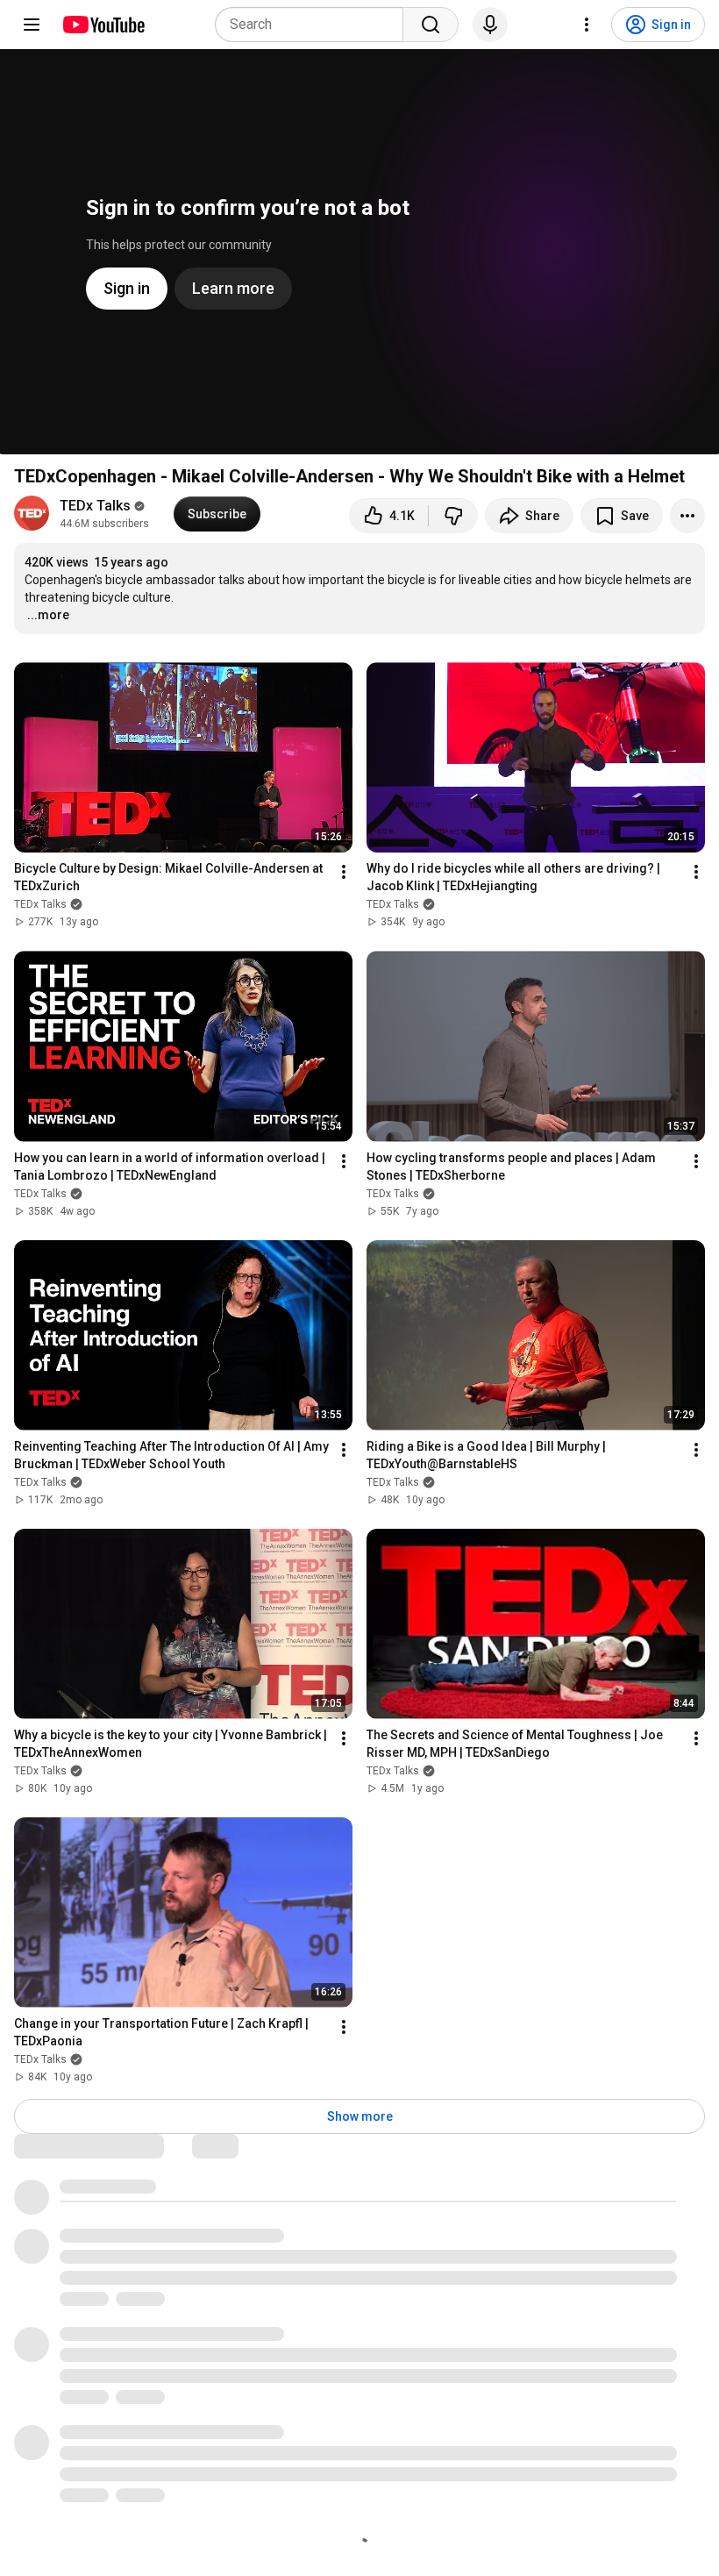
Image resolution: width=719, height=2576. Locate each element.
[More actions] (687, 516)
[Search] (431, 25)
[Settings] (587, 25)
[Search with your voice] (490, 25)
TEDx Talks (95, 506)
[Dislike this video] (453, 516)
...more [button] (48, 615)
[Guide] (32, 25)
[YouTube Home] (103, 25)
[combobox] (314, 25)
